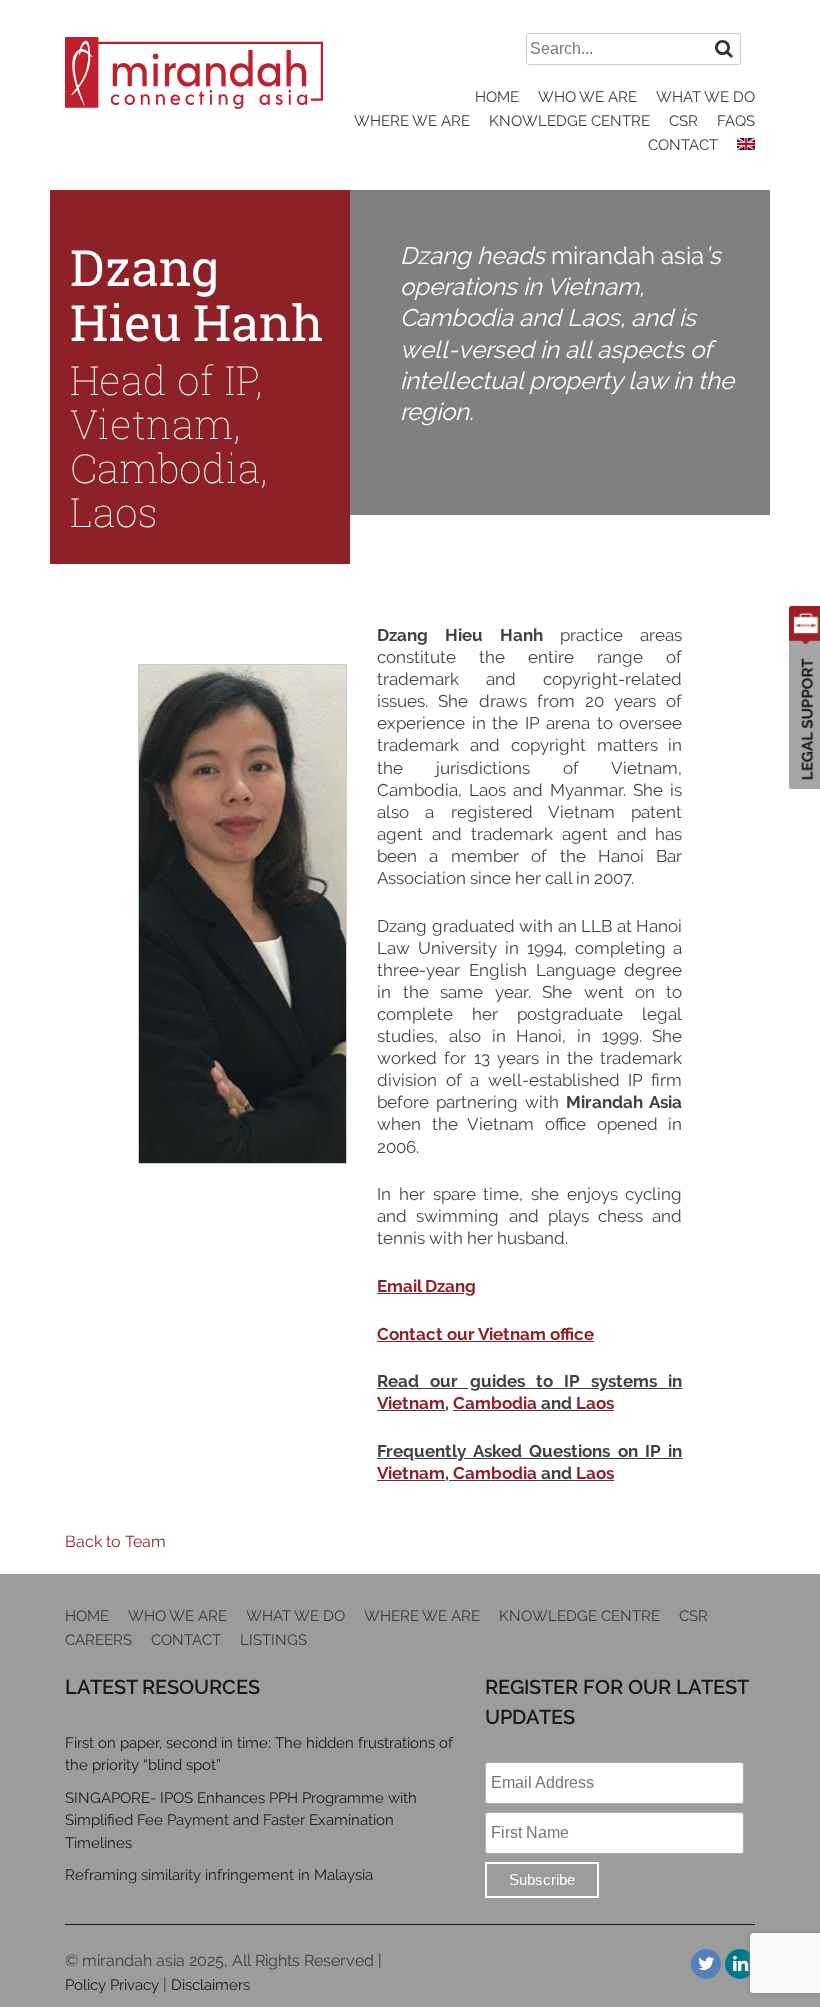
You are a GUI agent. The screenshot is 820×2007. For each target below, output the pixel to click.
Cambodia (495, 1403)
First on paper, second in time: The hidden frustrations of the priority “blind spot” (259, 1754)
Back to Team (115, 1541)
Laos (595, 1403)
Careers (98, 1640)
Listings (273, 1640)
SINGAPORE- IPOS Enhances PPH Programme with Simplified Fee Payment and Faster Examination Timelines (241, 1820)
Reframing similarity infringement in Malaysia (219, 1875)
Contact (683, 145)
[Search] (724, 48)
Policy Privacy (112, 1985)
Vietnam (411, 1403)
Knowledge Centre (569, 121)
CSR (683, 121)
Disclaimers (210, 1985)
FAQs (736, 121)
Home (497, 97)
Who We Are (587, 97)
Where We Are (412, 121)
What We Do (705, 97)
